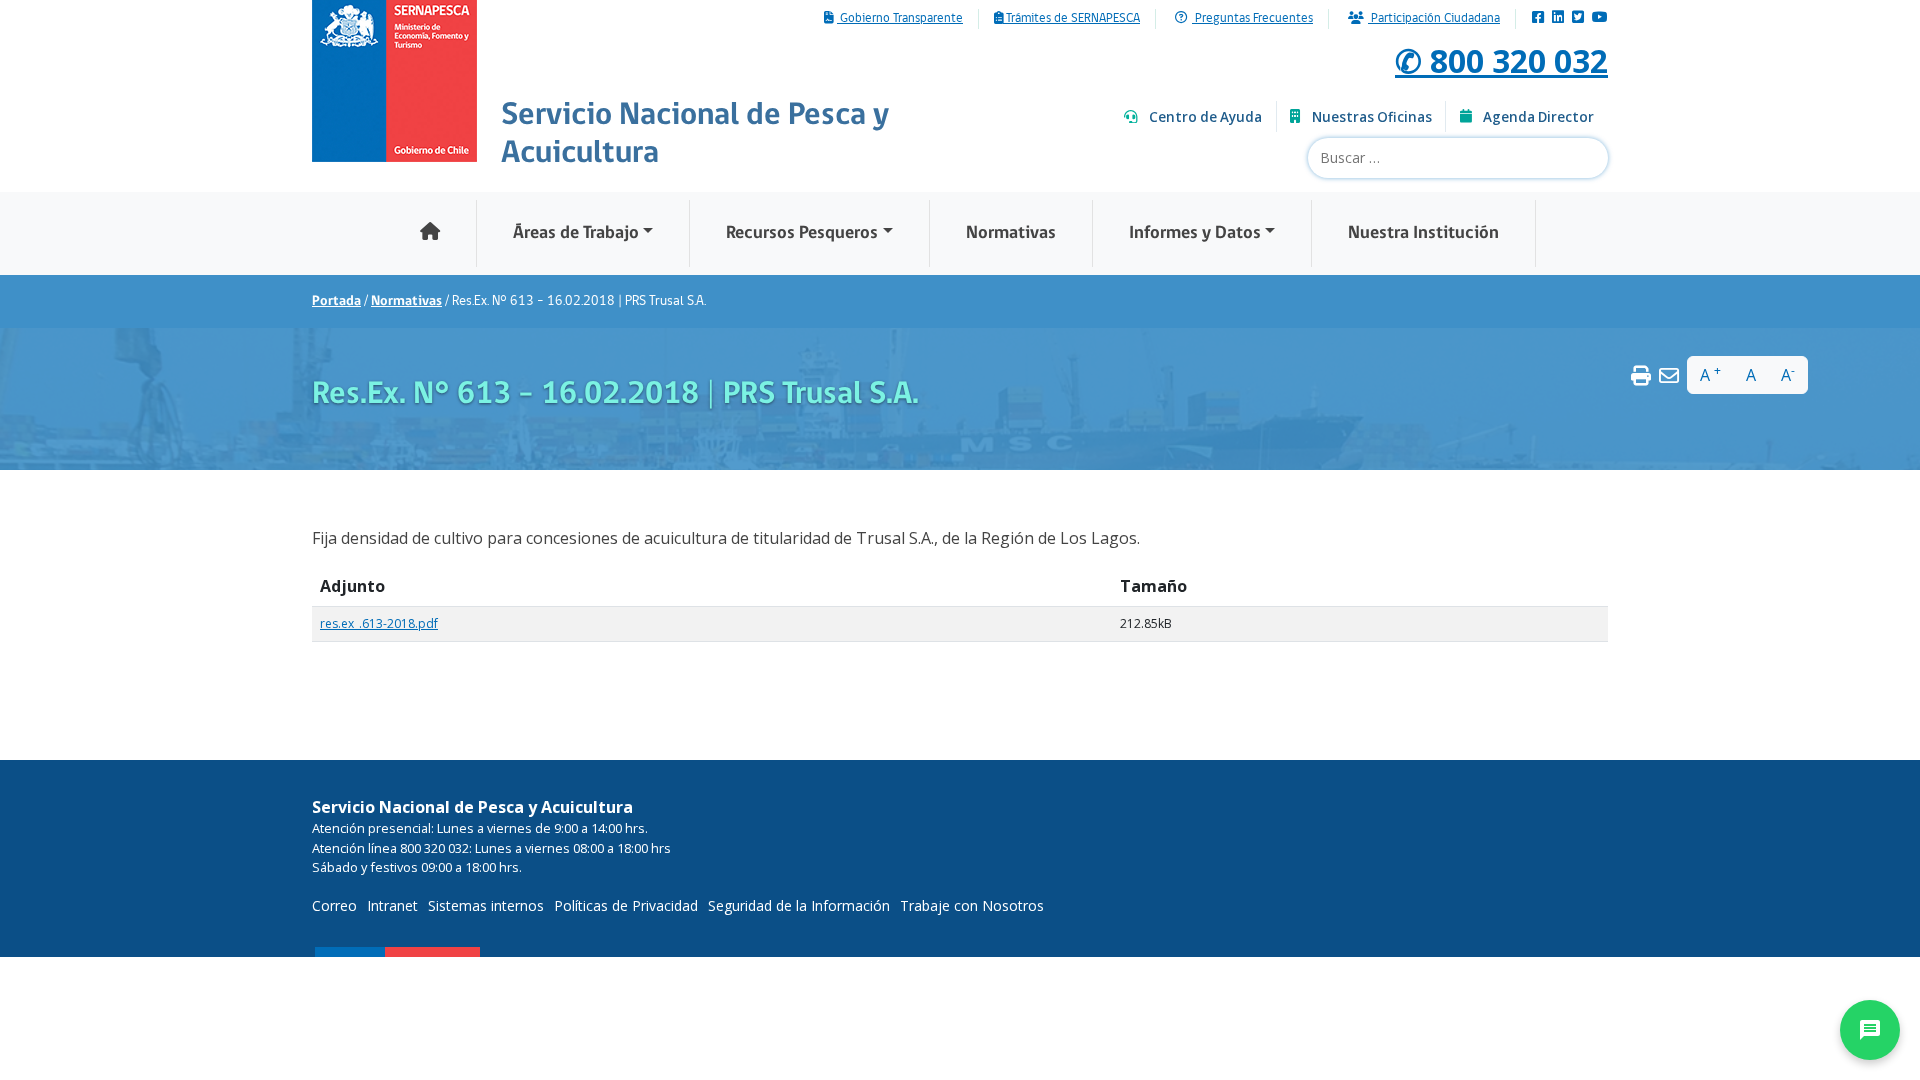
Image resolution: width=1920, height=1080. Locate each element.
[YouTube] (1600, 18)
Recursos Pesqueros (802, 233)
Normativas (1011, 233)
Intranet (392, 905)
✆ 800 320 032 (1501, 60)
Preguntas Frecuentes (1252, 19)
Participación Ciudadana (1434, 19)
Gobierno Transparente (900, 19)
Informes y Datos (1195, 233)
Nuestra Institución (1423, 233)
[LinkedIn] (1558, 18)
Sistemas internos (486, 905)
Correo (334, 905)
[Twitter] (1578, 18)
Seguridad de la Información (799, 905)
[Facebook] (1538, 18)
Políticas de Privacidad (626, 905)
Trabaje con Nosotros (972, 905)
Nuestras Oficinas (1372, 117)
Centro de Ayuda (1205, 117)
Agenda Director (1538, 117)
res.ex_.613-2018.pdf (379, 623)
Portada (336, 301)
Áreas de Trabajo (576, 233)
